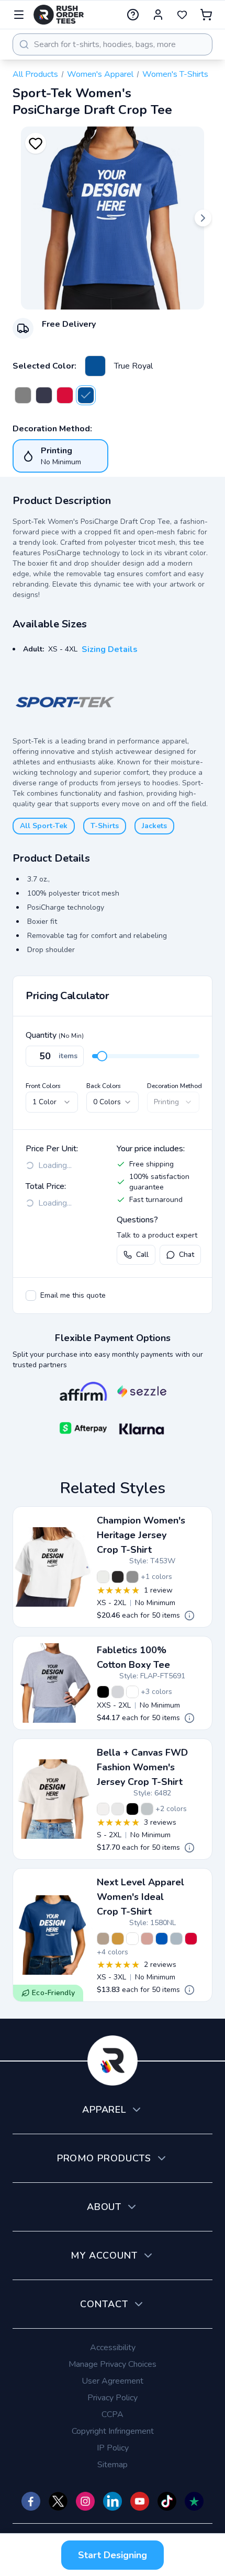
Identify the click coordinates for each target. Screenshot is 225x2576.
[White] (103, 1577)
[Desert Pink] (147, 1939)
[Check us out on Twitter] (58, 2501)
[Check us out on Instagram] (85, 2501)
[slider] (102, 1056)
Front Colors (43, 1086)
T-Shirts (105, 826)
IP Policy (113, 2448)
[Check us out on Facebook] (31, 2501)
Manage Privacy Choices (113, 2364)
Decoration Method (175, 1086)
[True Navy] (44, 395)
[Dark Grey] (23, 395)
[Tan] (103, 1939)
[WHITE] (132, 1939)
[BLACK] (132, 1809)
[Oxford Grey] (132, 1577)
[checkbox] (31, 1296)
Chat (187, 1255)
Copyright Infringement (113, 2431)
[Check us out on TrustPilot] (194, 2501)
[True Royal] (95, 366)
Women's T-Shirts (175, 74)
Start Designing (113, 2555)
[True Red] (65, 395)
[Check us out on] (113, 2501)
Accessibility (113, 2348)
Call (142, 1255)
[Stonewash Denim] (176, 1939)
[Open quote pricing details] (189, 1616)
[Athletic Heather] (147, 1809)
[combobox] (113, 44)
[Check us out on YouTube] (140, 2501)
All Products (35, 74)
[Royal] (162, 1939)
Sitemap (113, 2465)
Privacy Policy (113, 2398)
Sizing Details (110, 649)
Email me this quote (73, 1295)
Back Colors (104, 1086)
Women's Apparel (100, 74)
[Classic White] (132, 1692)
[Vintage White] (118, 1809)
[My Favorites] (182, 15)
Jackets (154, 826)
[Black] (118, 1577)
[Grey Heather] (118, 1692)
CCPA (113, 2414)
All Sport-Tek (44, 826)
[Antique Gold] (118, 1939)
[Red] (191, 1939)
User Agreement (113, 2381)
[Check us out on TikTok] (167, 2501)
